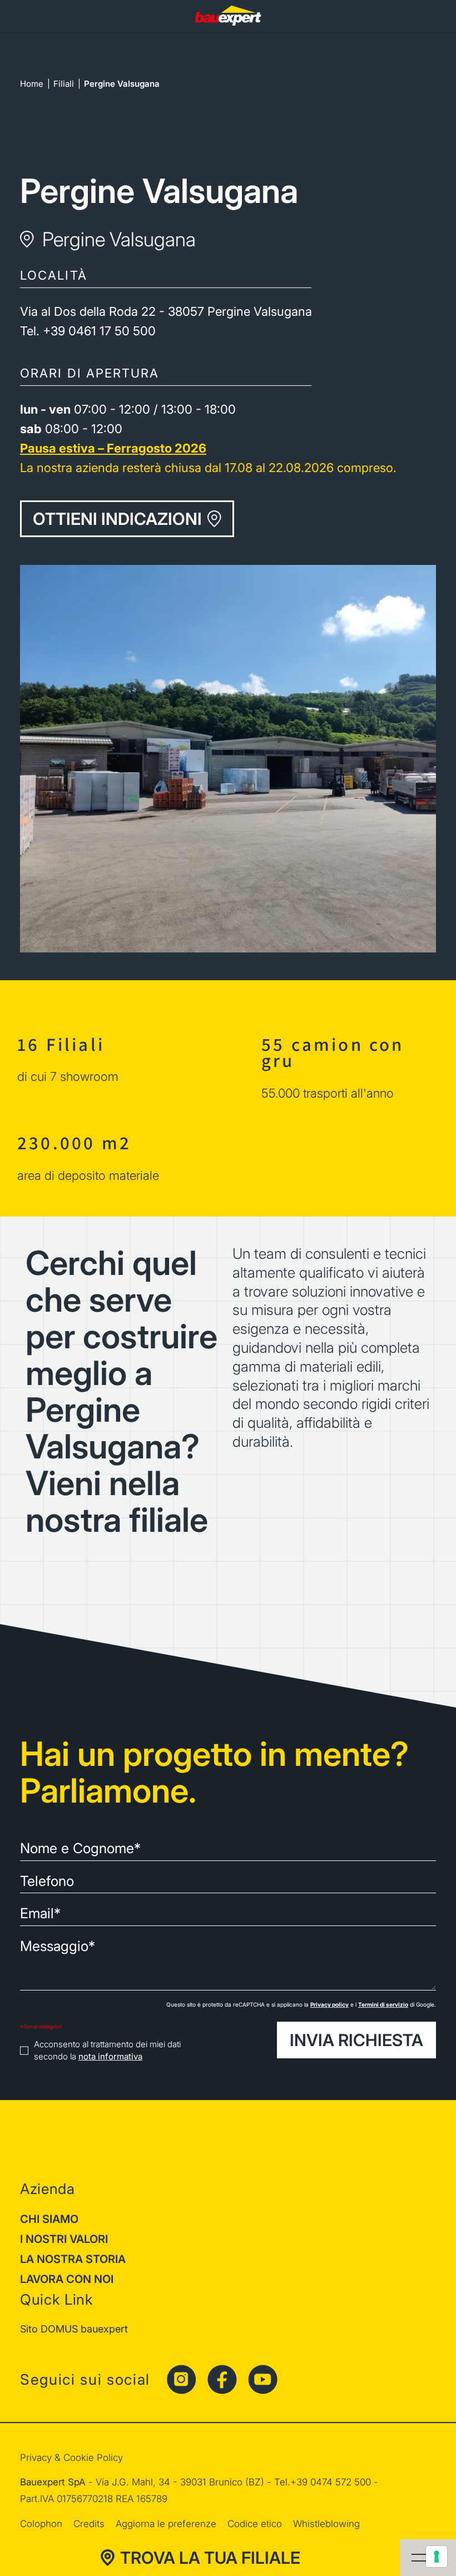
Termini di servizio (383, 2004)
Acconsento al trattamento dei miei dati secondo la (107, 2051)
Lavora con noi (67, 2279)
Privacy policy (329, 2004)
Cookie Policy (93, 2458)
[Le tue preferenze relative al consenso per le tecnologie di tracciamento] (437, 2557)
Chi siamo (49, 2219)
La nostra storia (73, 2259)
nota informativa (110, 2056)
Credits (89, 2524)
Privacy (36, 2458)
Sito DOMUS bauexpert (74, 2329)
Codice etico (255, 2524)
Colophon (41, 2524)
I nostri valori (64, 2239)
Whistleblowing (326, 2524)
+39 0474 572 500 (331, 2482)
